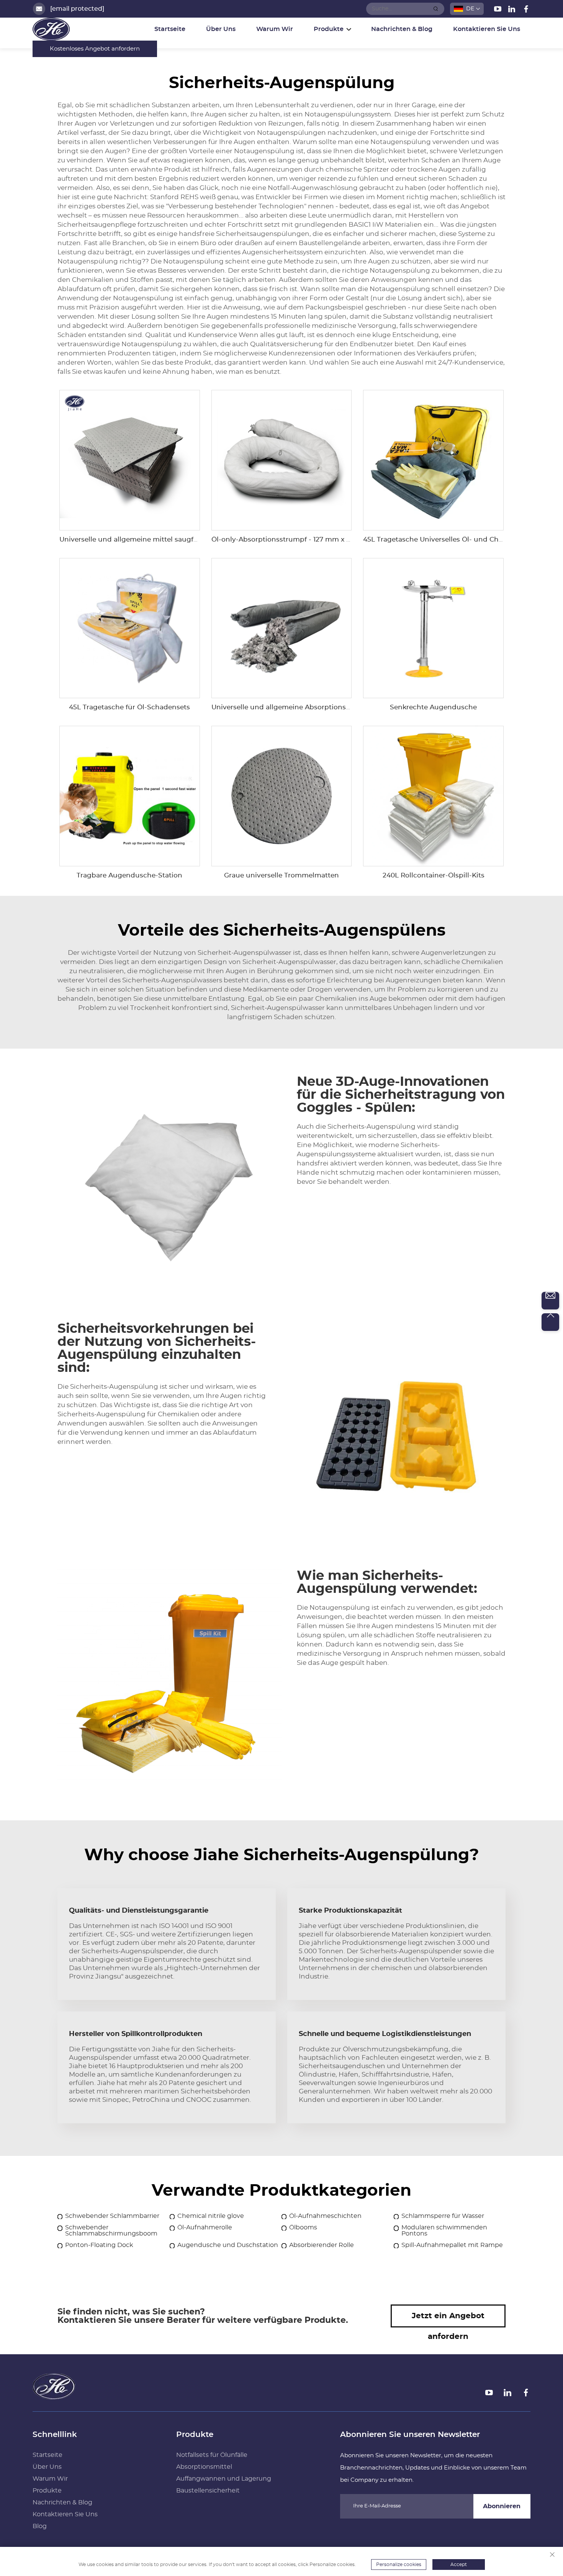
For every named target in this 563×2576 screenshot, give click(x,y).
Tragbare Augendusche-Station (129, 875)
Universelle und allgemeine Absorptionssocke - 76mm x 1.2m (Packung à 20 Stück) (350, 707)
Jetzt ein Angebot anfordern (448, 2320)
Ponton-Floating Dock (99, 2245)
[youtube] (498, 10)
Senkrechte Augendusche (433, 707)
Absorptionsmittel (204, 2467)
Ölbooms (303, 2227)
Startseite (170, 29)
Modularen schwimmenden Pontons (444, 2231)
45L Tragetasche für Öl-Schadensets (129, 707)
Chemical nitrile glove (211, 2216)
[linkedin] (513, 10)
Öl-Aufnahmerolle (205, 2227)
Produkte (47, 2491)
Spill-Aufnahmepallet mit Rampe (452, 2245)
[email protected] (77, 9)
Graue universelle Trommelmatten (281, 875)
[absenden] (436, 9)
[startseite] (54, 2397)
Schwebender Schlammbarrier (112, 2216)
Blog (40, 2526)
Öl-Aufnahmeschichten (325, 2216)
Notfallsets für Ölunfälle (212, 2455)
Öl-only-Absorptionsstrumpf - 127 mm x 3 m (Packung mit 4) (313, 539)
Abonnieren (502, 2506)
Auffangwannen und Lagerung (224, 2479)
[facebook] (526, 10)
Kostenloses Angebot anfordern (95, 49)
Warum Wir (275, 29)
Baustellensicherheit (208, 2491)
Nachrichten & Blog (402, 29)
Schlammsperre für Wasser (443, 2216)
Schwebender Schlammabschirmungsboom (111, 2231)
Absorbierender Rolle (322, 2245)
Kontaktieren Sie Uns (487, 29)
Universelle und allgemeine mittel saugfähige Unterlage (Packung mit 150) (184, 539)
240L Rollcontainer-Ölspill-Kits (434, 875)
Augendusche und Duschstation (228, 2245)
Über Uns (221, 29)
